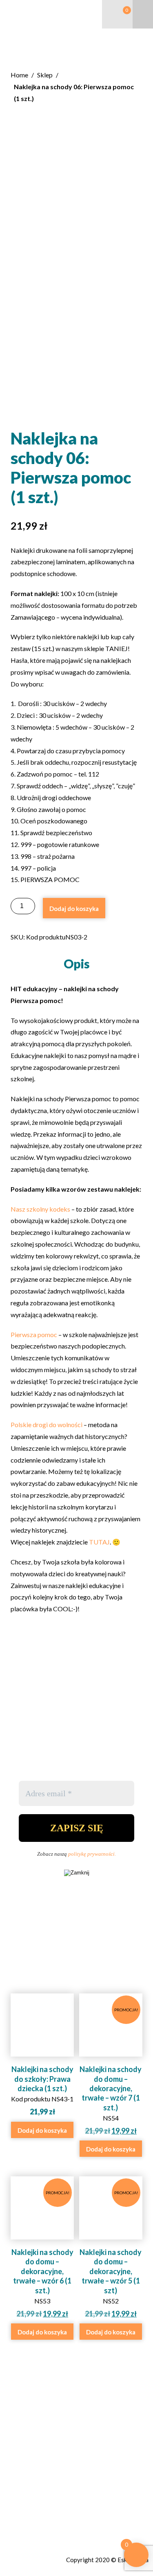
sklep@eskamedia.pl (40, 2498)
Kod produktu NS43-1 (42, 2090)
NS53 (43, 2254)
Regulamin (21, 2524)
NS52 (111, 2254)
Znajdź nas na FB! (32, 2515)
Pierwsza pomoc (34, 1334)
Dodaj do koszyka (74, 909)
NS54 (111, 2071)
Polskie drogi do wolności (47, 1424)
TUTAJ (99, 1542)
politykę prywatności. (92, 1854)
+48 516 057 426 (36, 2488)
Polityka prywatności (36, 2533)
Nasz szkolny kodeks (40, 1209)
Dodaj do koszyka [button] (42, 2130)
